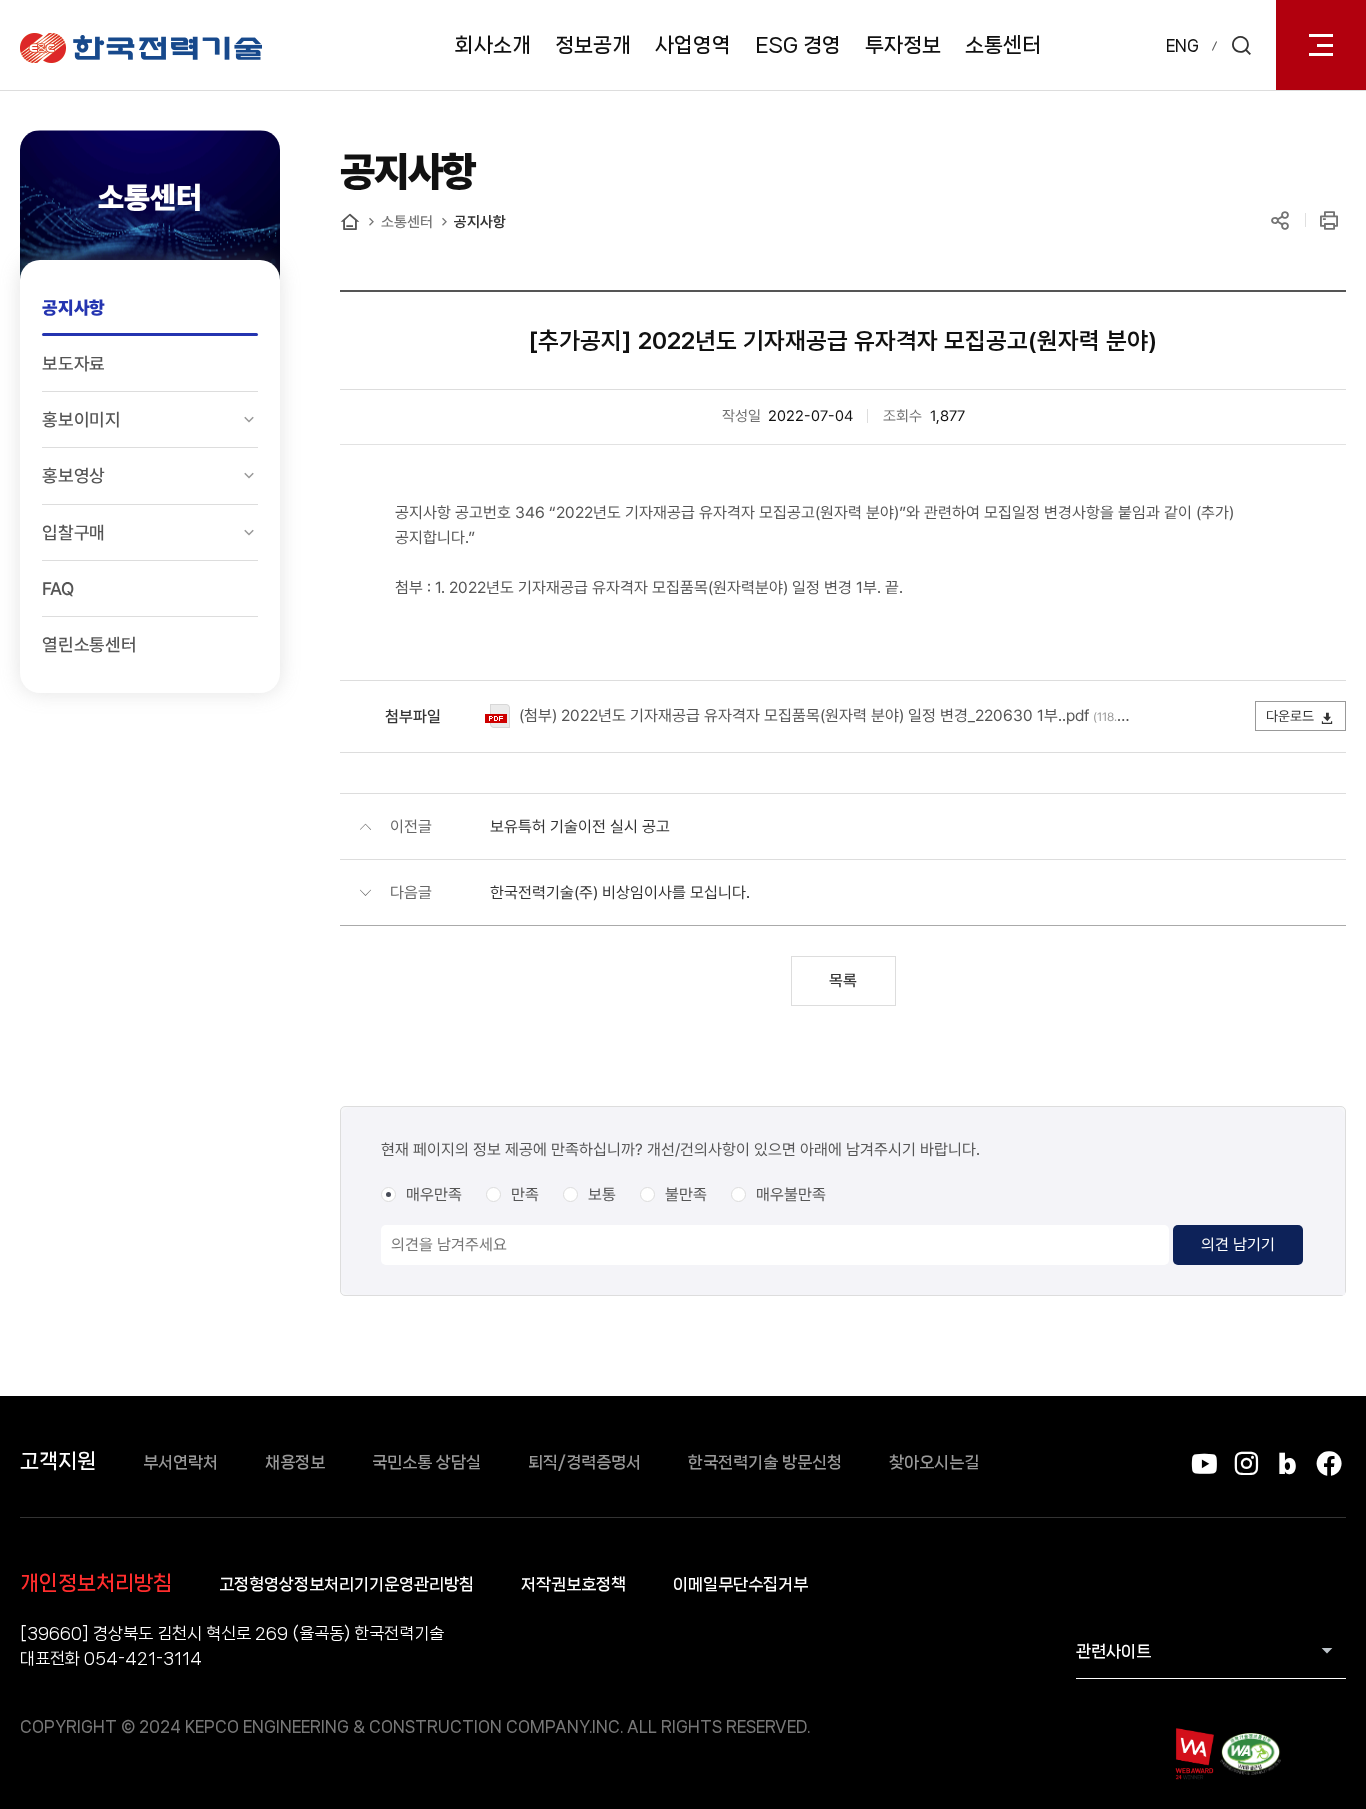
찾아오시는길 (934, 1462)
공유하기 (1279, 220)
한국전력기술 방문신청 (765, 1462)
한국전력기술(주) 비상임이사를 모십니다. (620, 892)
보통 (602, 1194)
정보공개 (593, 45)
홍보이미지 (81, 419)
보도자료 (73, 363)
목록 (843, 980)
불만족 (686, 1194)
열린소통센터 (89, 644)
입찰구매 (73, 532)
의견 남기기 (1238, 1244)
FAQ (57, 588)
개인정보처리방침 (96, 1583)
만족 (525, 1194)
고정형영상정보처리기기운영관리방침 (346, 1584)
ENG (1182, 45)
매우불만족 (791, 1194)
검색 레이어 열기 (1241, 45)
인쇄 (1328, 220)
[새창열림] (1193, 1753)
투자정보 (903, 45)
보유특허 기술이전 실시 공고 (580, 826)
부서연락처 (180, 1462)
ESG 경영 (798, 45)
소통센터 (1003, 45)
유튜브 (1204, 1463)
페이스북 (1328, 1463)
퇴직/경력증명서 (584, 1462)
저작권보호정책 (573, 1584)
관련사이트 (1113, 1651)
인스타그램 (1245, 1463)
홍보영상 (73, 475)
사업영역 (693, 45)
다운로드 (1290, 716)
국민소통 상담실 (426, 1462)
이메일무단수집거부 (740, 1584)
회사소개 (493, 45)
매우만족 (434, 1194)
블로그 (1287, 1463)
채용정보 (295, 1462)
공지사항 (73, 307)
